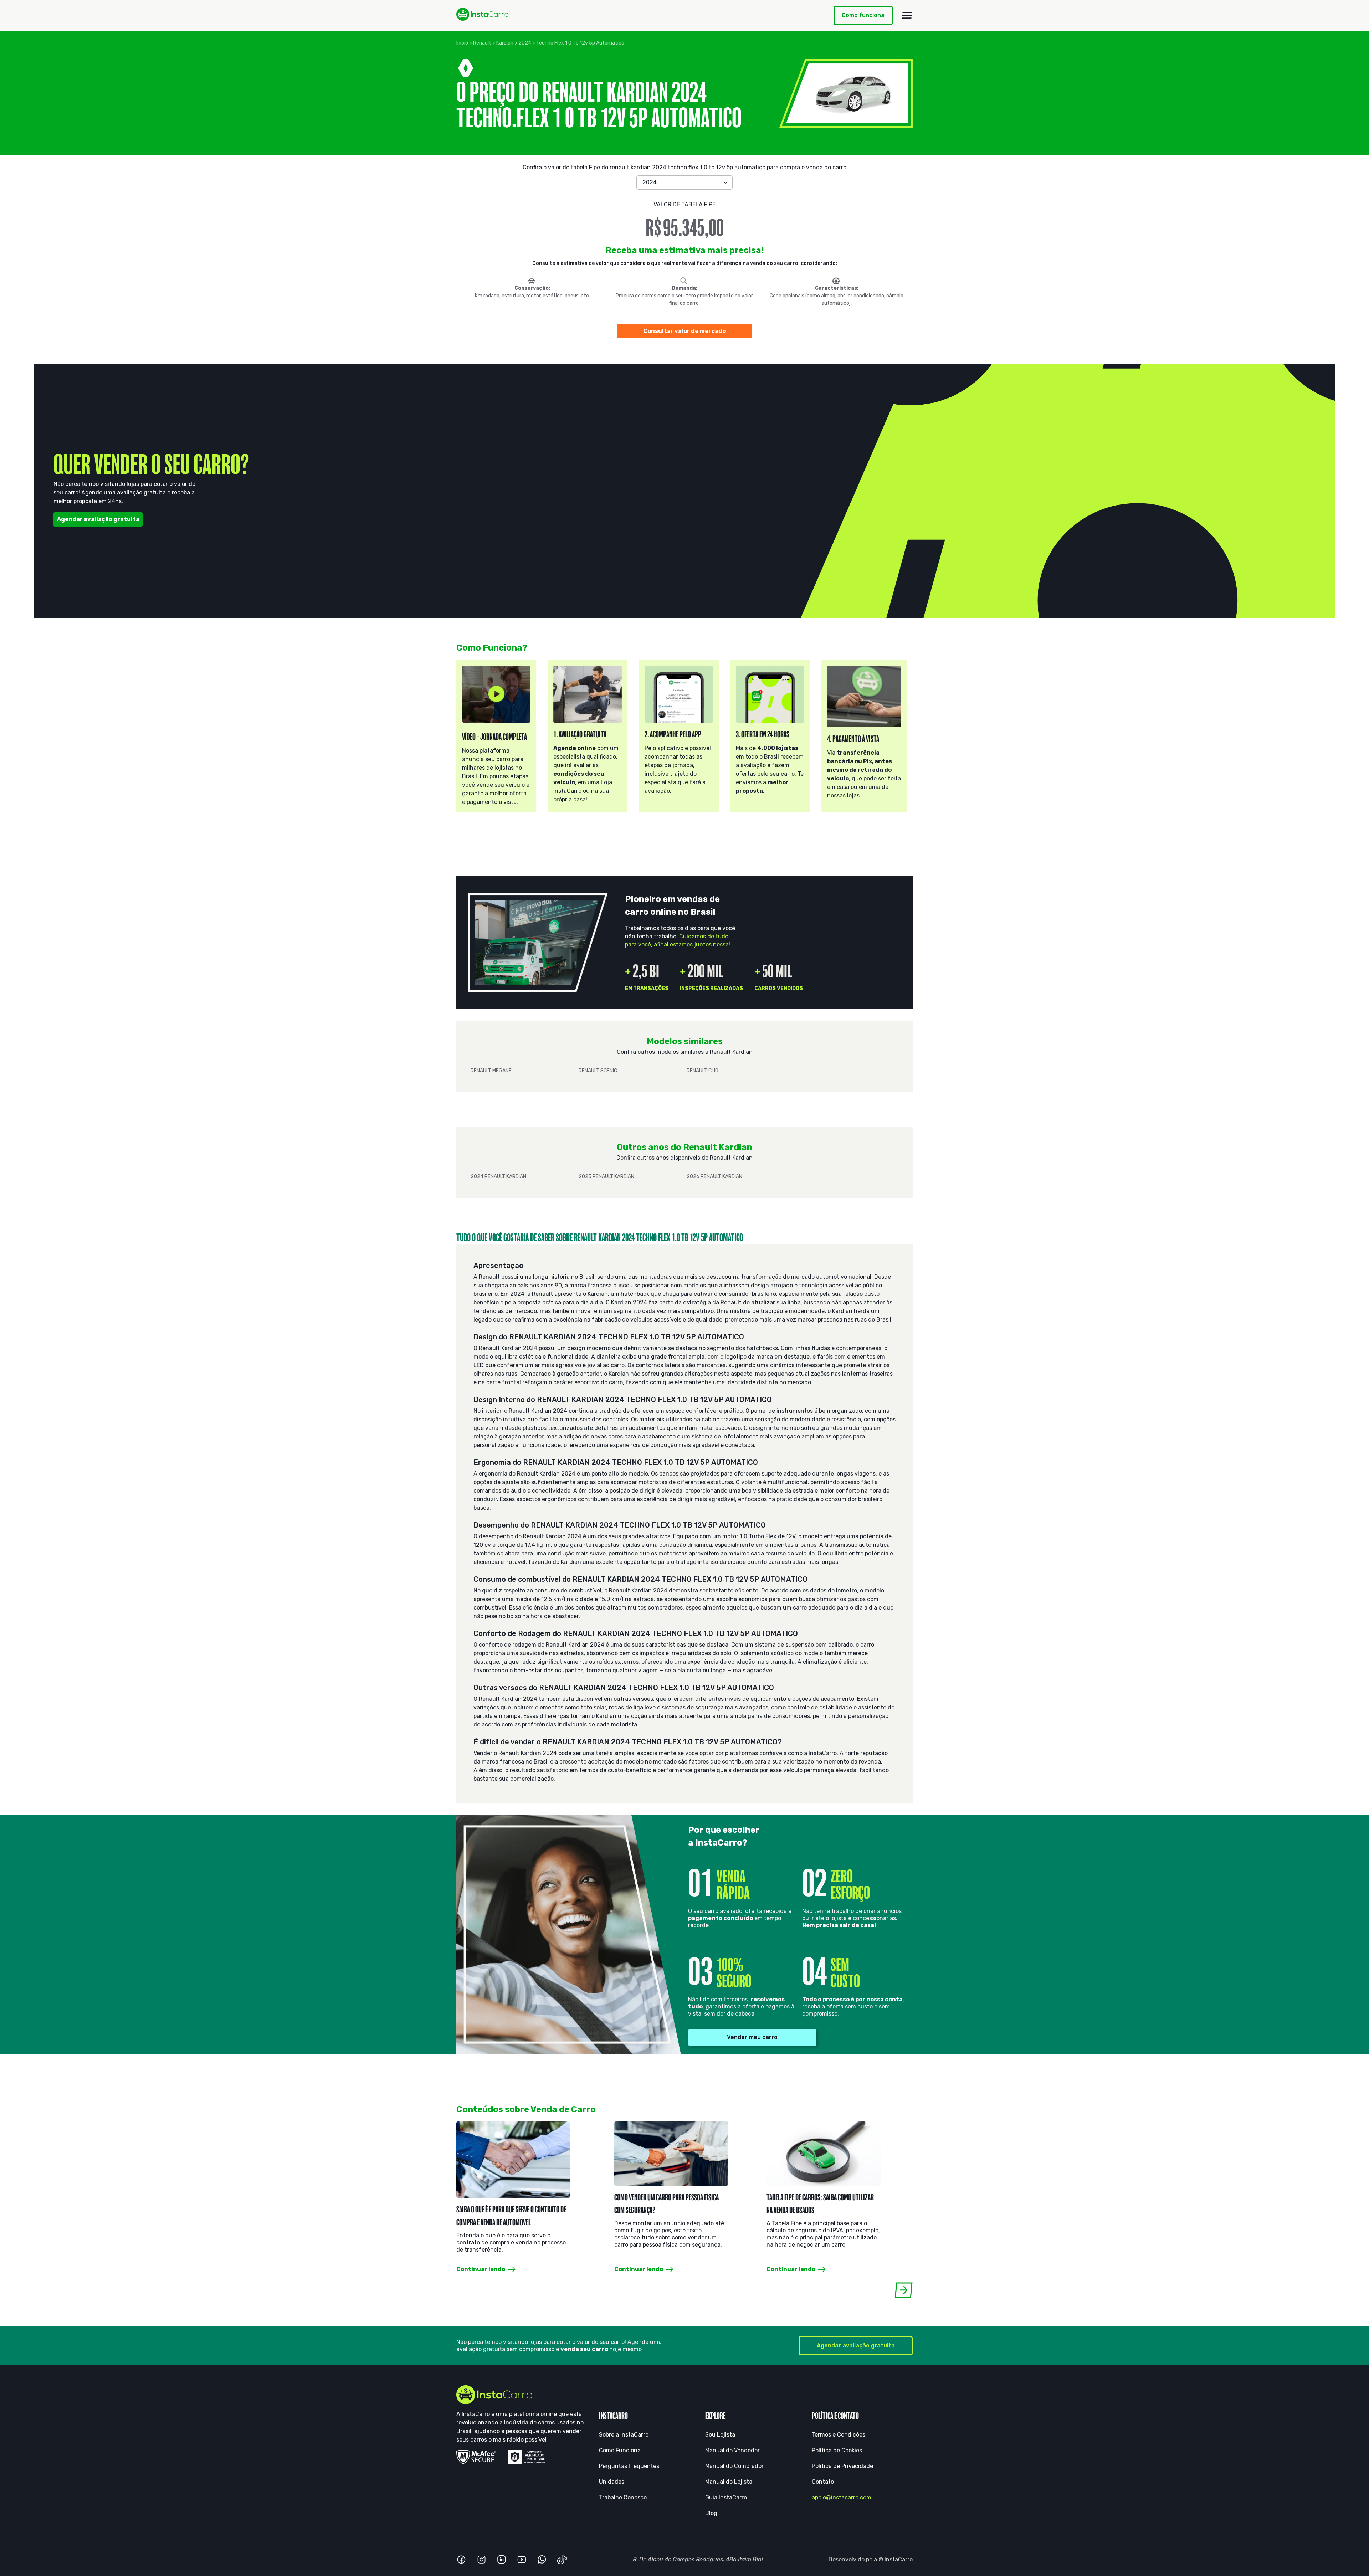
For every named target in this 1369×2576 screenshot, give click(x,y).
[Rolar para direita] (904, 2290)
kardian (505, 43)
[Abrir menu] (907, 15)
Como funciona (863, 15)
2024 (525, 43)
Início (462, 43)
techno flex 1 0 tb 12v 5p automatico (580, 43)
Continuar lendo (481, 2269)
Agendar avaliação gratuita (98, 519)
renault (482, 43)
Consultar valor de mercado (684, 331)
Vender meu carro (752, 2037)
